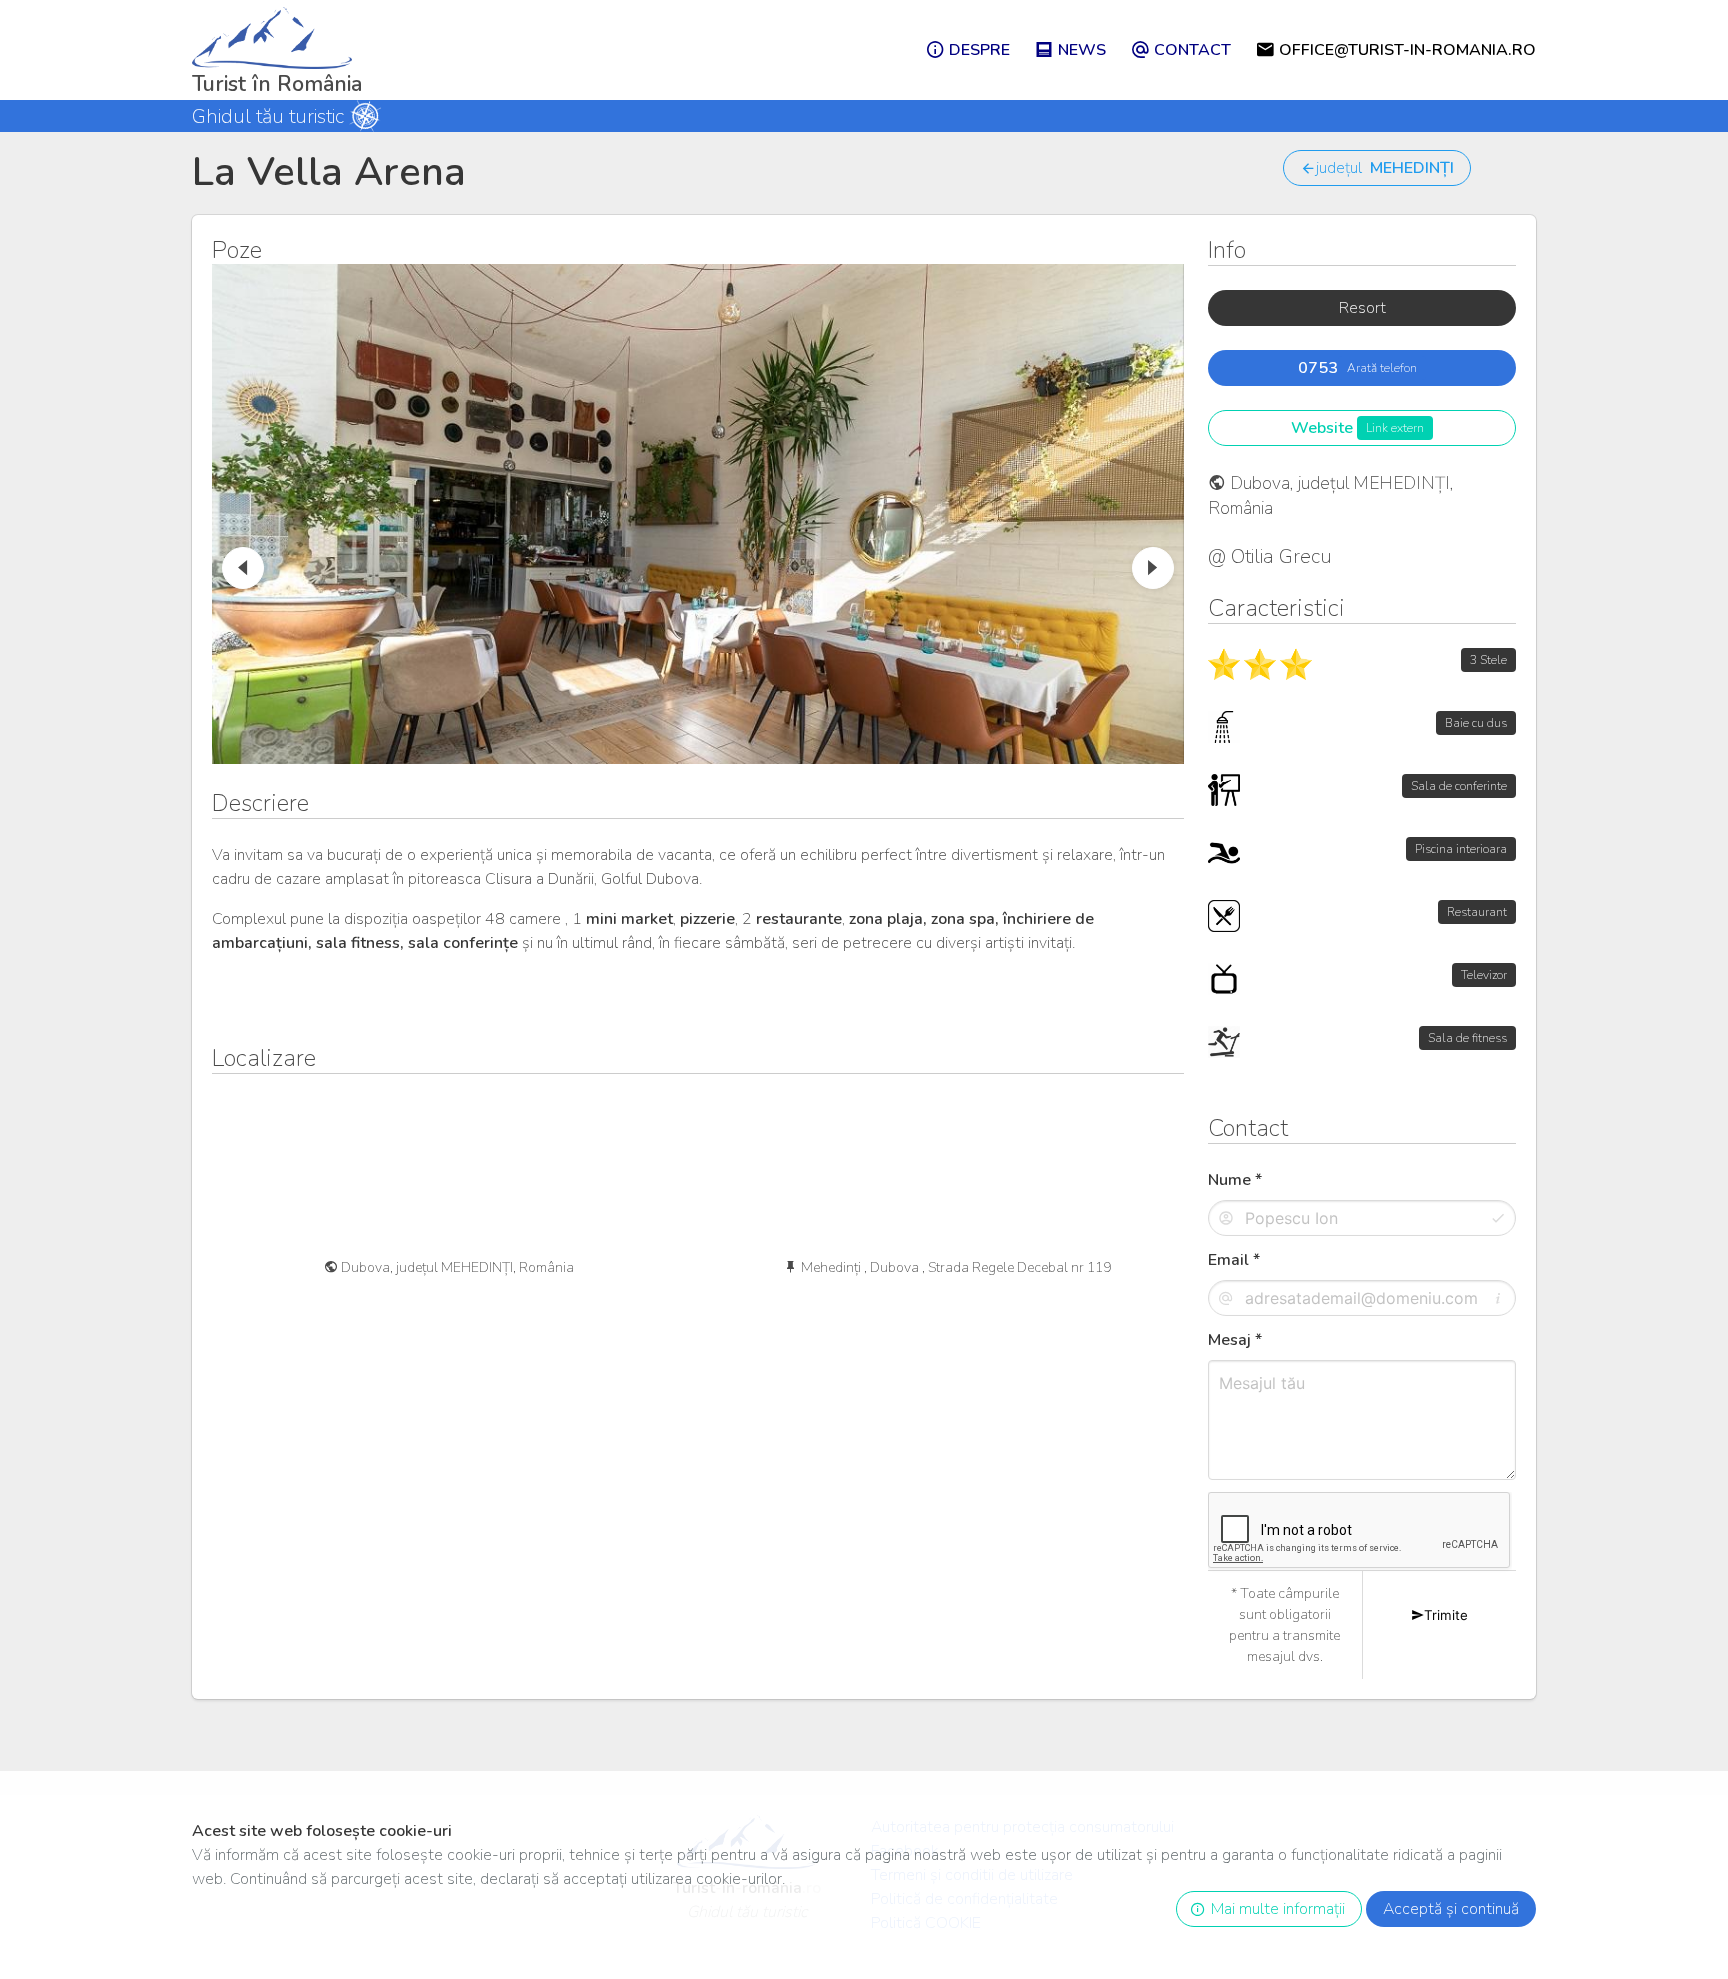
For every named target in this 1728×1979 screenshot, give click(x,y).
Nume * (1235, 1180)
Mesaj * (1235, 1340)
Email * (1234, 1260)
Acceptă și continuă (1451, 1909)
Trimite (1446, 1615)
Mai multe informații (1274, 1909)
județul (1385, 168)
